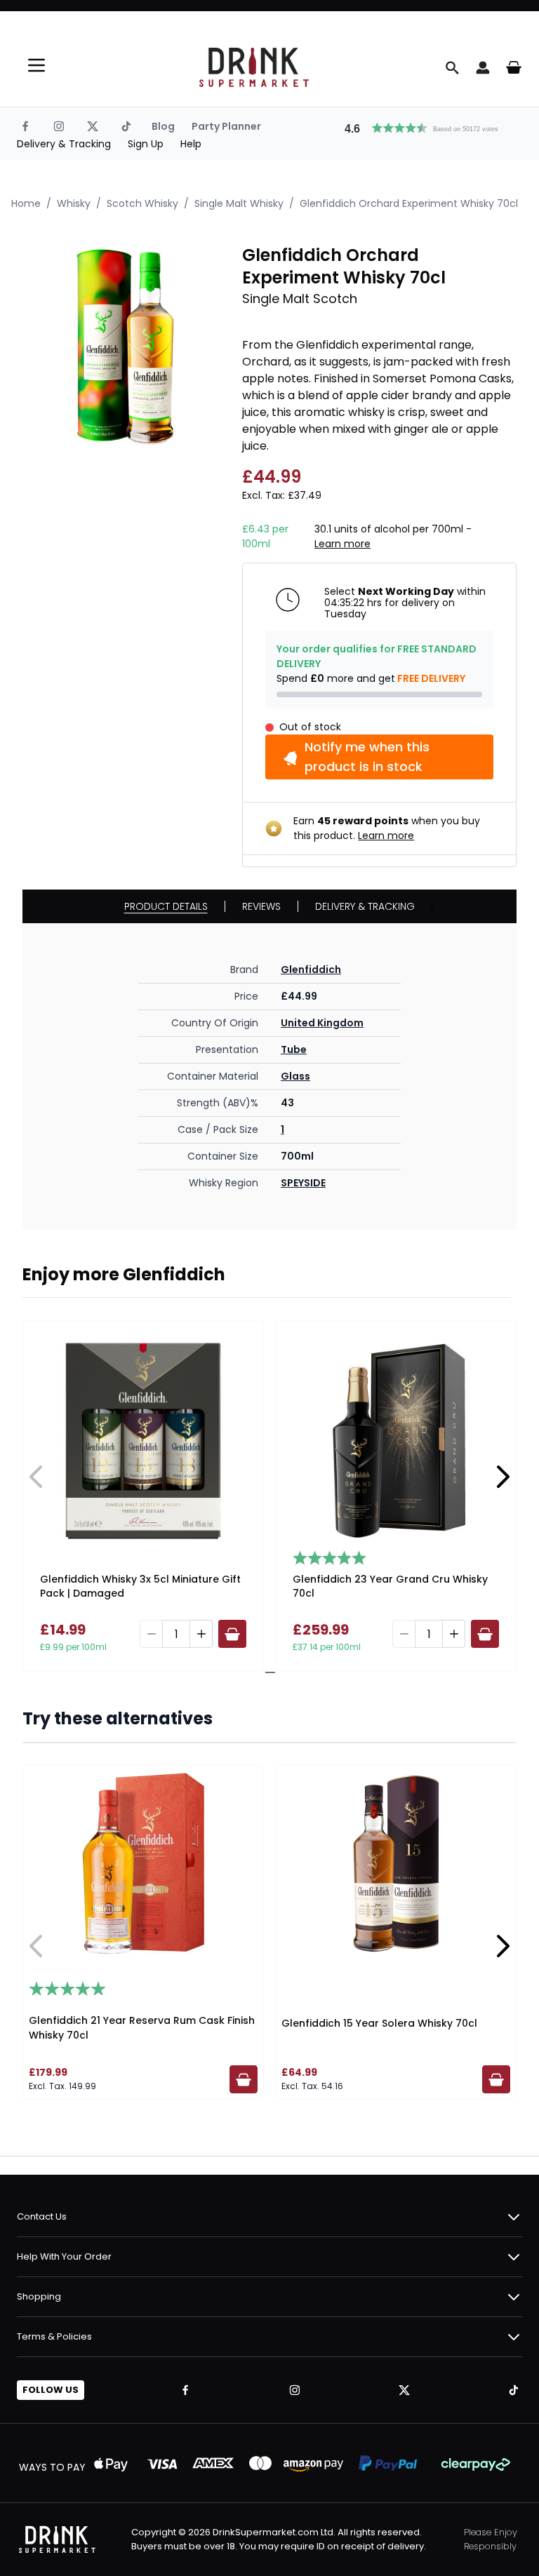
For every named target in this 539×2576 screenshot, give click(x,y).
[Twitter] (93, 126)
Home (26, 203)
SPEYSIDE (303, 1183)
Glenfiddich (311, 970)
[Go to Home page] (254, 67)
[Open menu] (36, 65)
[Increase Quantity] (201, 1634)
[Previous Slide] (36, 1477)
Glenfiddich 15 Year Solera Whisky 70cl (379, 2023)
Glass (295, 1076)
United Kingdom (322, 1023)
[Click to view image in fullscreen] (125, 347)
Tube (294, 1049)
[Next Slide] (503, 1477)
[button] (427, 126)
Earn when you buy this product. (387, 828)
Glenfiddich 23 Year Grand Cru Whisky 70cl (390, 1586)
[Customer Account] (483, 67)
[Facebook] (25, 126)
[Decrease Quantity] (151, 1634)
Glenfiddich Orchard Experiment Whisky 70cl (409, 203)
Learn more (342, 544)
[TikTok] (126, 126)
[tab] (265, 1672)
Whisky (74, 203)
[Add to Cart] (232, 1634)
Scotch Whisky (142, 203)
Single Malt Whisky (239, 203)
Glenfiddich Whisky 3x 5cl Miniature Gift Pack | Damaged (140, 1586)
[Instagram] (59, 126)
